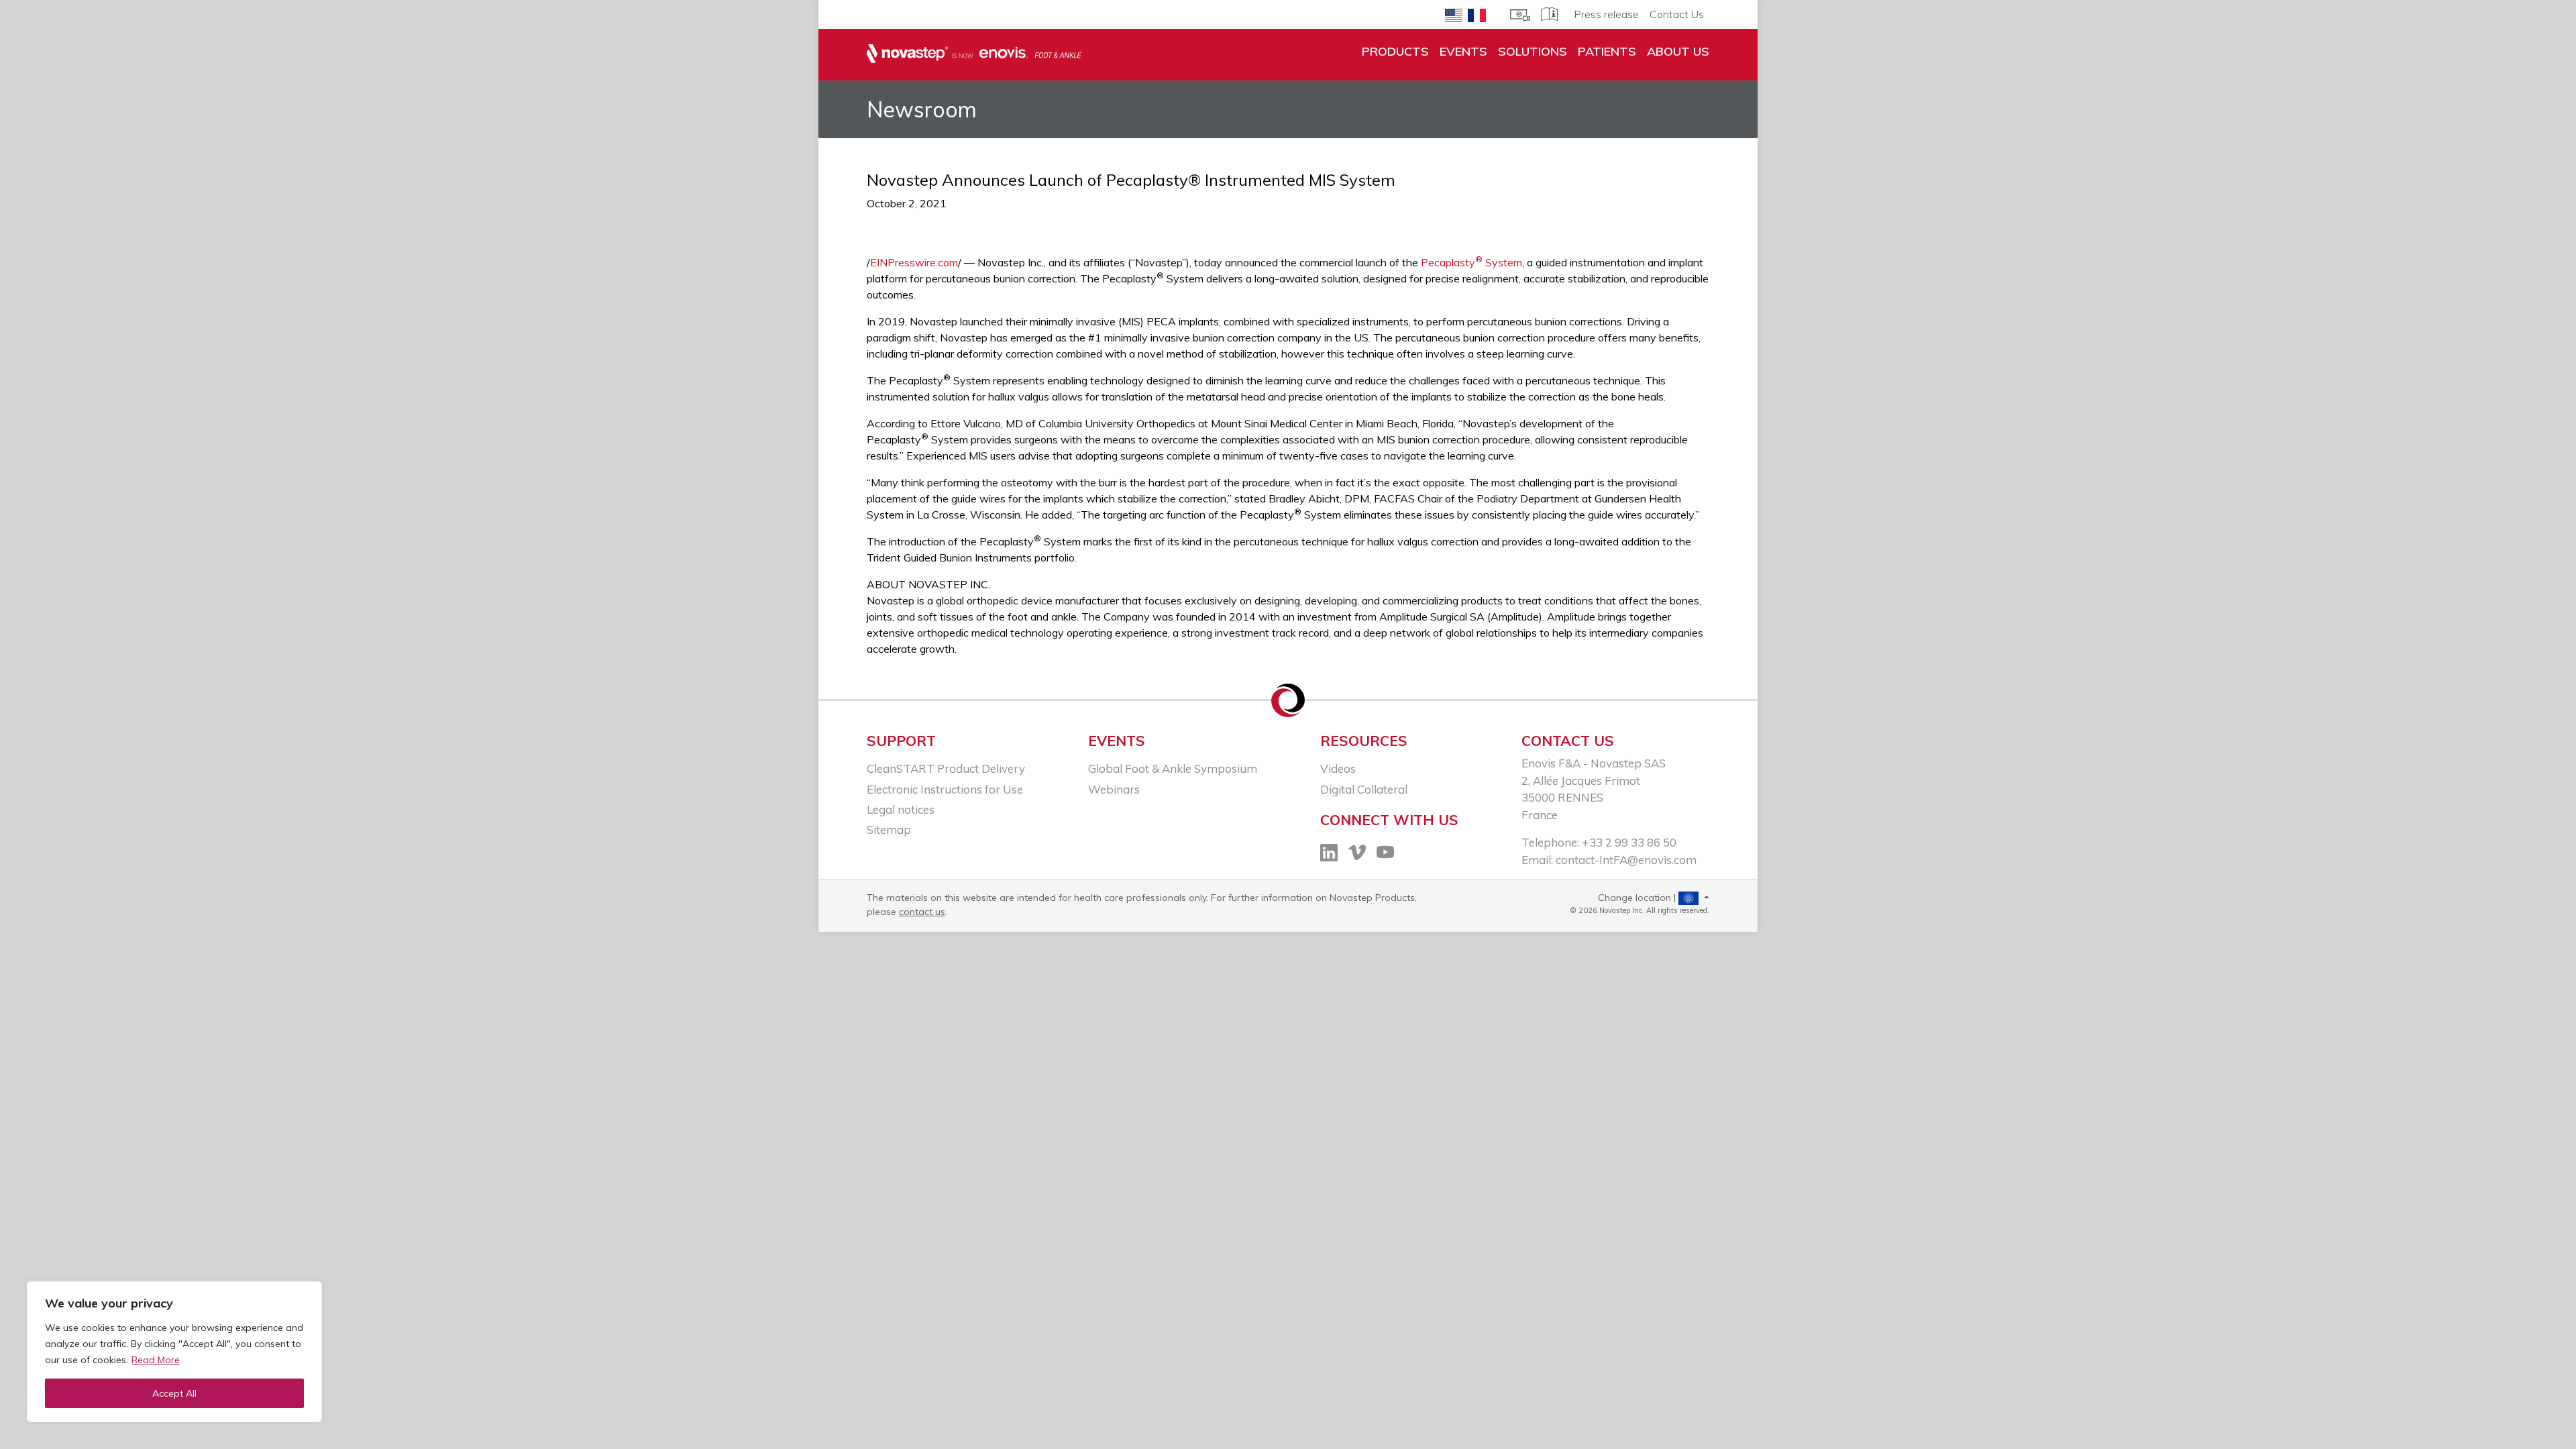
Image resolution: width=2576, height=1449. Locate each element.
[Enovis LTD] (974, 54)
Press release (1606, 14)
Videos (1338, 768)
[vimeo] (1357, 854)
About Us (1678, 51)
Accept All (174, 1393)
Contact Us (1677, 14)
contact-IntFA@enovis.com (1626, 860)
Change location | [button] (1638, 898)
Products (1395, 51)
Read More (156, 1360)
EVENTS (1463, 51)
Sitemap (889, 829)
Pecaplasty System (1471, 262)
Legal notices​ (901, 809)
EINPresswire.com (914, 262)
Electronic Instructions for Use (945, 789)
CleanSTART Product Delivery (946, 768)
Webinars (1114, 789)
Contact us (1568, 741)
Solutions (1533, 51)
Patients (1607, 51)
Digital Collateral (1364, 789)
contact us (922, 912)
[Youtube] (1385, 854)
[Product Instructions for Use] (1549, 13)
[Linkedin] (1329, 854)
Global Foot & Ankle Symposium (1173, 768)
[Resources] (1520, 13)
